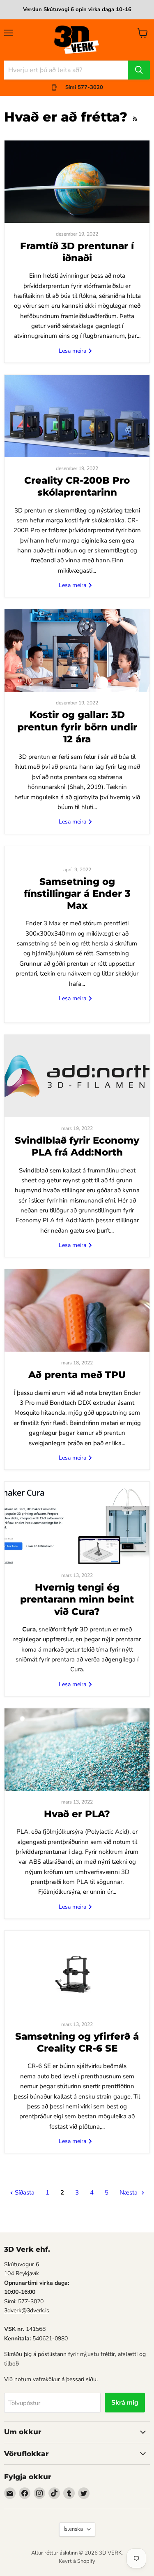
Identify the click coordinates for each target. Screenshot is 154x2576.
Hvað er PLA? (77, 1814)
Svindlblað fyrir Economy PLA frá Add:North (77, 1146)
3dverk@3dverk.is (27, 2310)
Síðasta (24, 2192)
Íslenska (73, 2529)
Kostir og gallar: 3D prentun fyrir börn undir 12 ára (77, 727)
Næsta (129, 2192)
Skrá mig (125, 2403)
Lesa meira (73, 351)
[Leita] (139, 70)
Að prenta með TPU (77, 1375)
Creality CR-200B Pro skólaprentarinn (77, 486)
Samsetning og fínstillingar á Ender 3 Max (77, 894)
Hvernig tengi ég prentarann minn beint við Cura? (77, 1599)
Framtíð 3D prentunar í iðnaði (77, 252)
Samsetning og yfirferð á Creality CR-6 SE (77, 2042)
